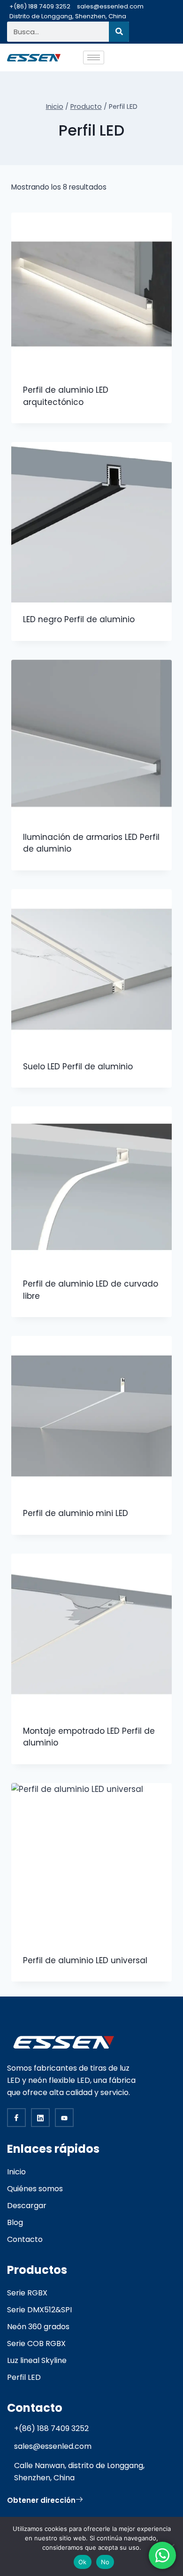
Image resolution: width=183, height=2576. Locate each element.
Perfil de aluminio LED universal (85, 1960)
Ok (83, 2562)
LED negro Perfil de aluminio (79, 619)
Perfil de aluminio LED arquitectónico (66, 396)
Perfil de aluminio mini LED (76, 1513)
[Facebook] (16, 2118)
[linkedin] (40, 2118)
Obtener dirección (41, 2500)
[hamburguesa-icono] (94, 57)
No (105, 2562)
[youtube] (64, 2118)
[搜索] (119, 32)
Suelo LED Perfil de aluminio (78, 1067)
